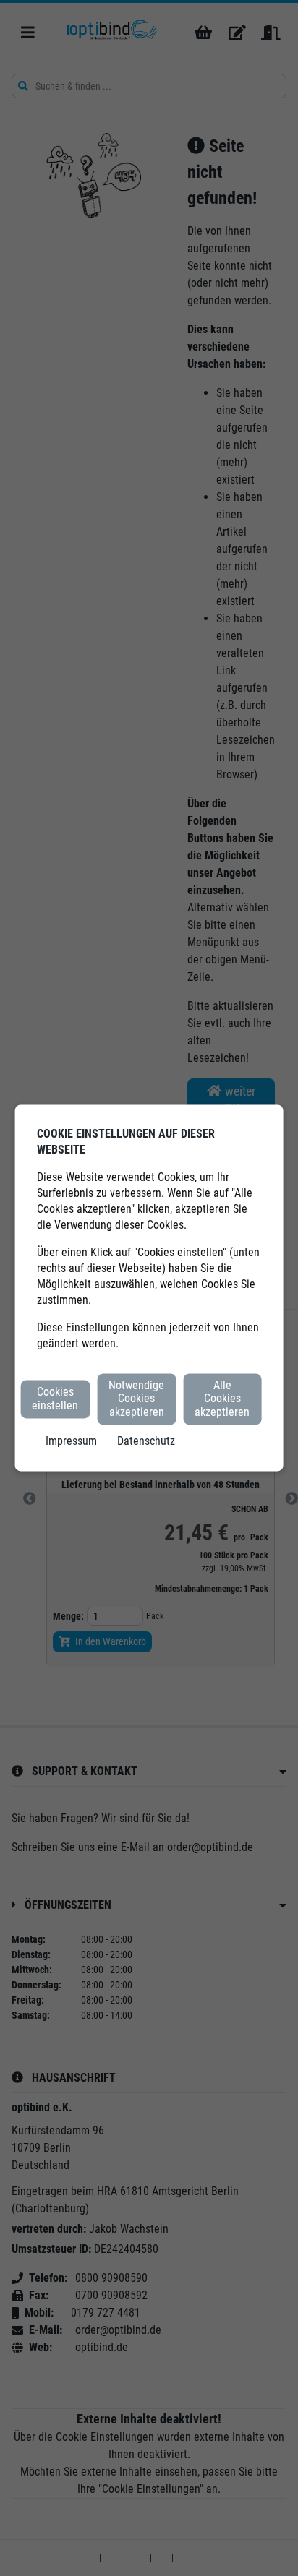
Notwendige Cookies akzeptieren (136, 1399)
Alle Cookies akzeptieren (222, 1399)
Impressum (71, 1442)
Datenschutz (146, 1442)
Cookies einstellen (55, 1399)
